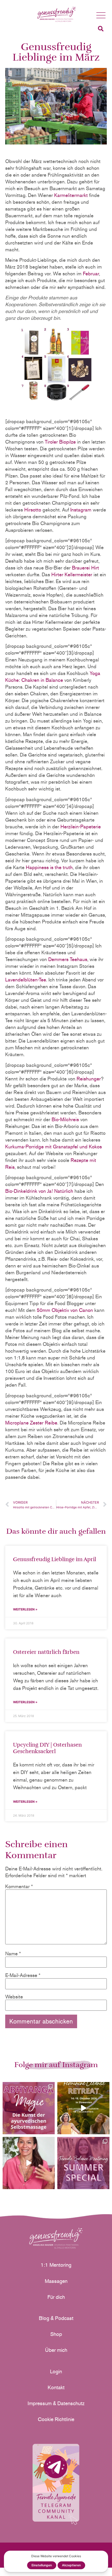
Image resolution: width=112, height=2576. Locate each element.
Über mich (56, 2350)
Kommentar (19, 1886)
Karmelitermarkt (71, 195)
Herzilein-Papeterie (80, 827)
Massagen (56, 2281)
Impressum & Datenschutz (56, 2403)
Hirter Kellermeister (72, 575)
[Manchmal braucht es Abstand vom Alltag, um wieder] (83, 2108)
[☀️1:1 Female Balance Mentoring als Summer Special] (83, 2163)
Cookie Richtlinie (56, 2419)
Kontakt (56, 2387)
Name (13, 1954)
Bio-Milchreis (65, 1120)
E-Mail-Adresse (23, 1975)
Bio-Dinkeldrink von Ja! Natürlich (39, 1191)
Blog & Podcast (56, 2318)
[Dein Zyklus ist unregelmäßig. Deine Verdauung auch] (29, 2163)
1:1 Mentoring (56, 2265)
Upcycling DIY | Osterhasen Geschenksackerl (47, 1748)
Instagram (81, 510)
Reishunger (89, 1079)
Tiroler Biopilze (60, 442)
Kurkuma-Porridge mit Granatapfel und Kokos (54, 1147)
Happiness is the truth (49, 867)
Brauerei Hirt (85, 568)
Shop (56, 2334)
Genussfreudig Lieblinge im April (55, 1559)
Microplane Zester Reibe (31, 1423)
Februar (91, 274)
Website (14, 1997)
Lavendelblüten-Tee (26, 980)
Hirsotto (33, 510)
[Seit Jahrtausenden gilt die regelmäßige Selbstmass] (29, 2108)
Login (56, 2371)
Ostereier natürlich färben (46, 1652)
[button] (101, 16)
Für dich (56, 2297)
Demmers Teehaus (68, 959)
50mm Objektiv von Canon (65, 1310)
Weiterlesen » (25, 1609)
